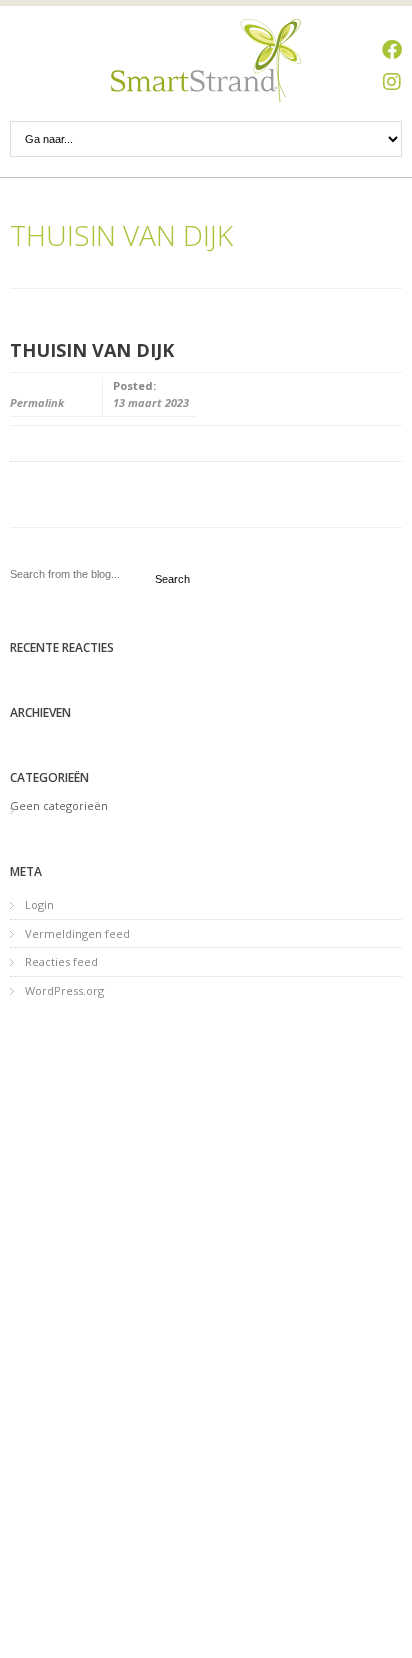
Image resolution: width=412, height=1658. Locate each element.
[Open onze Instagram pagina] (392, 82)
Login (39, 904)
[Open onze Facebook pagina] (392, 50)
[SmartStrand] (206, 61)
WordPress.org (64, 990)
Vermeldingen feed (77, 933)
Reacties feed (61, 961)
